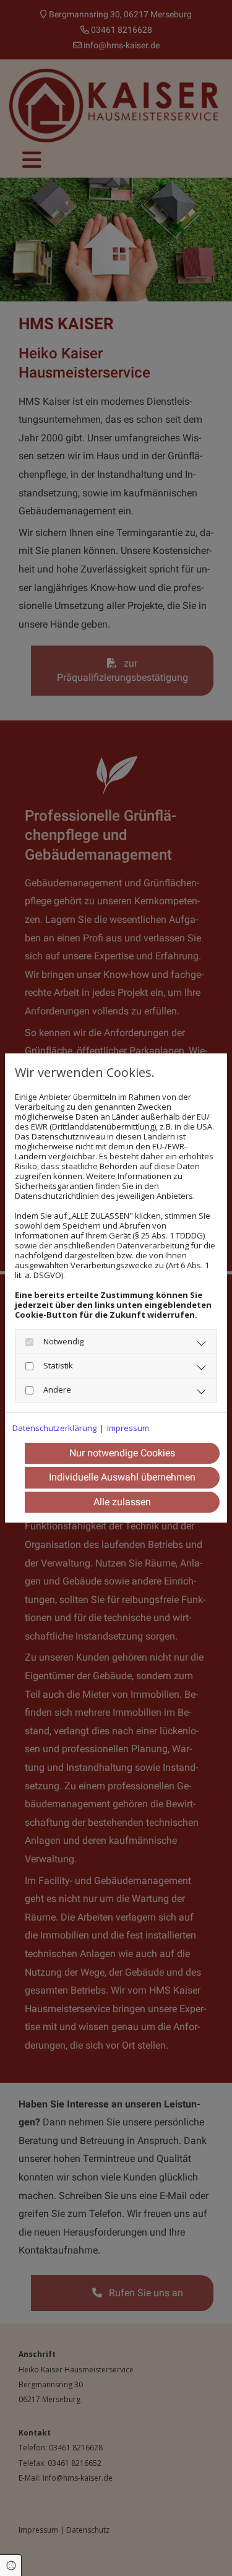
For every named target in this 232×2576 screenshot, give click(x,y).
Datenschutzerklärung (54, 1428)
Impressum (128, 1428)
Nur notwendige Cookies (122, 1453)
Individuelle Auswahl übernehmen (122, 1477)
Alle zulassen (122, 1502)
